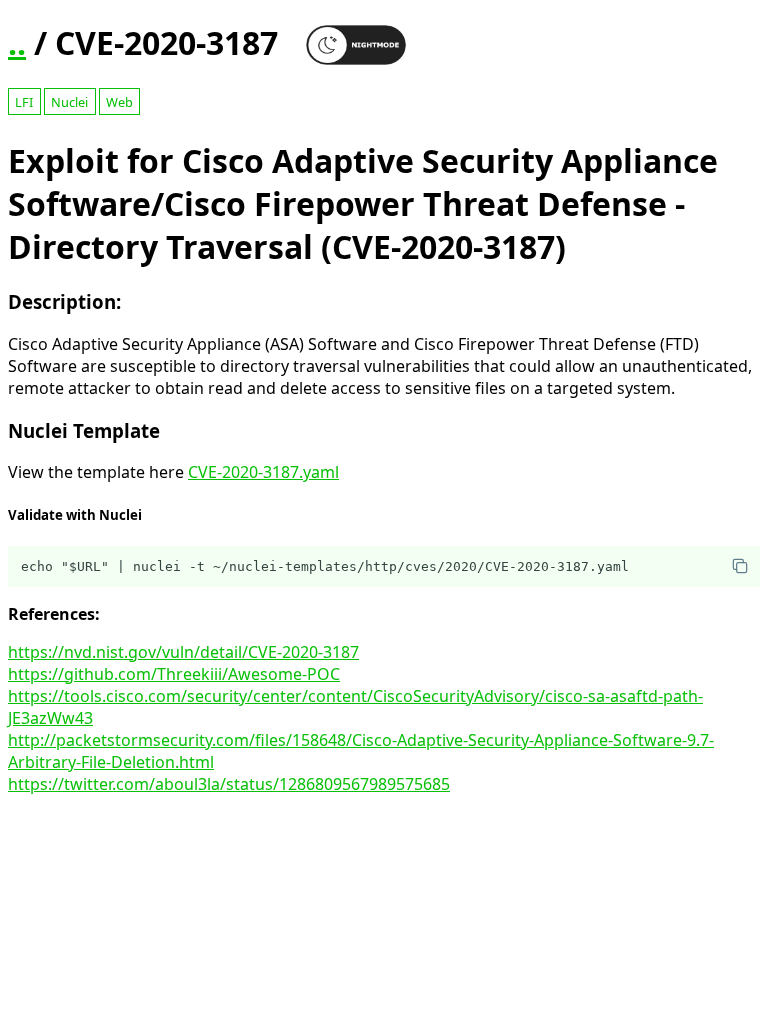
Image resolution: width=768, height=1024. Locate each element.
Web (119, 102)
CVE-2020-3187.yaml (263, 472)
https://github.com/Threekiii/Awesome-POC (174, 674)
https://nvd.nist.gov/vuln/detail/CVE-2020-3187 (183, 652)
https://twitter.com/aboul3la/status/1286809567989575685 (229, 784)
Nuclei (69, 102)
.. (17, 42)
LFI (24, 102)
